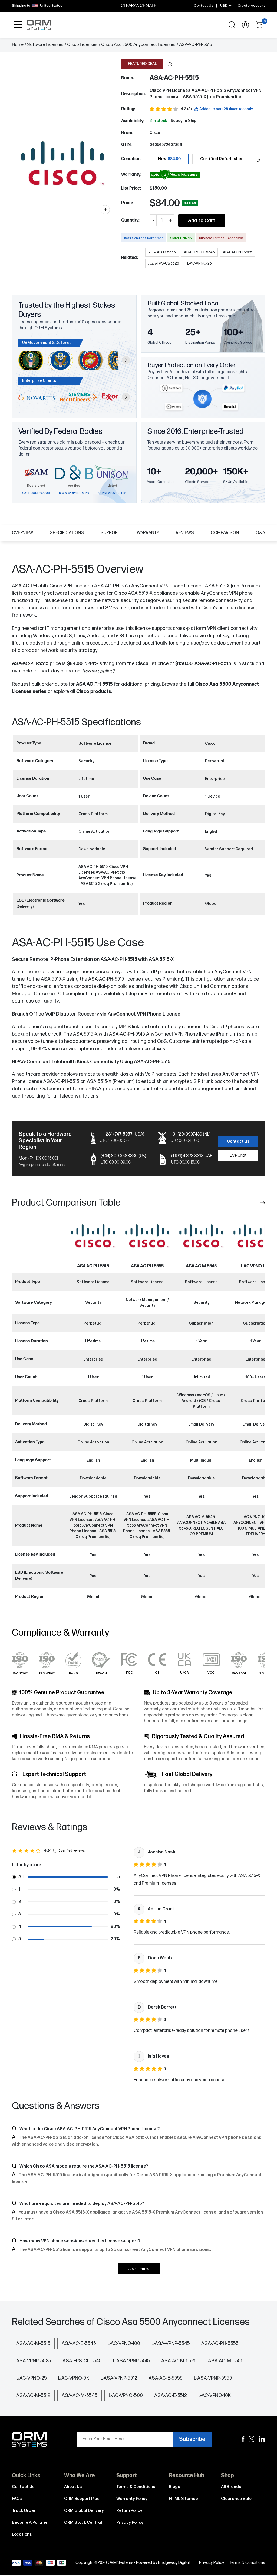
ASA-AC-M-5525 (179, 2361)
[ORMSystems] (252, 2439)
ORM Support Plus (82, 2499)
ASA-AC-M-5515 (33, 2344)
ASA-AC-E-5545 (79, 2344)
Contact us (238, 1141)
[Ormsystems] (243, 2439)
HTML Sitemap (183, 2499)
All (21, 1877)
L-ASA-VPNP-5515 (131, 2361)
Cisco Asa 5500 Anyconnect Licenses (138, 45)
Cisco (155, 133)
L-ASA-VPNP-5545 (171, 2344)
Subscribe (192, 2439)
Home (18, 45)
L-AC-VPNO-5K (74, 2378)
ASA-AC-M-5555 (226, 2361)
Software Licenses (45, 45)
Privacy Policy (130, 2523)
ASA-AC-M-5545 (201, 1266)
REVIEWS (185, 533)
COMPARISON (225, 533)
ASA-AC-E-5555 (166, 2378)
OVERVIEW (22, 533)
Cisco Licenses (82, 45)
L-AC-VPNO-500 (126, 2396)
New (169, 159)
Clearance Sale (236, 2499)
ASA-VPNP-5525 (34, 2361)
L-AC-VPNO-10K (215, 2396)
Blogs (174, 2487)
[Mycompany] (262, 2439)
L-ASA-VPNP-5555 (213, 2378)
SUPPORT (110, 533)
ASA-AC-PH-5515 (94, 684)
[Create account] (245, 25)
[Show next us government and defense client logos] (126, 360)
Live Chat (238, 1155)
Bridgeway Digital (174, 2563)
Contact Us (204, 6)
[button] (170, 64)
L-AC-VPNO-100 (255, 1266)
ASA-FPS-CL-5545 (82, 2361)
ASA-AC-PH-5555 (147, 1266)
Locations (22, 2534)
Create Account (251, 6)
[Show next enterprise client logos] (126, 397)
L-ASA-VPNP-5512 (119, 2378)
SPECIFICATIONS (67, 533)
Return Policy (129, 2511)
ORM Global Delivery (84, 2511)
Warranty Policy (132, 2499)
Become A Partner (30, 2523)
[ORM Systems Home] (39, 25)
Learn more (139, 2269)
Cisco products (94, 692)
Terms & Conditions (136, 2487)
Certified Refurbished (222, 159)
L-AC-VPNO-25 (32, 2378)
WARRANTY (148, 533)
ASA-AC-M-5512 (33, 2396)
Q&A (260, 533)
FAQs (17, 2499)
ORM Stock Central (83, 2523)
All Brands (231, 2487)
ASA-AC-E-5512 (171, 2396)
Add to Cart (202, 221)
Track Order (24, 2511)
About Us (73, 2487)
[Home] (29, 2439)
